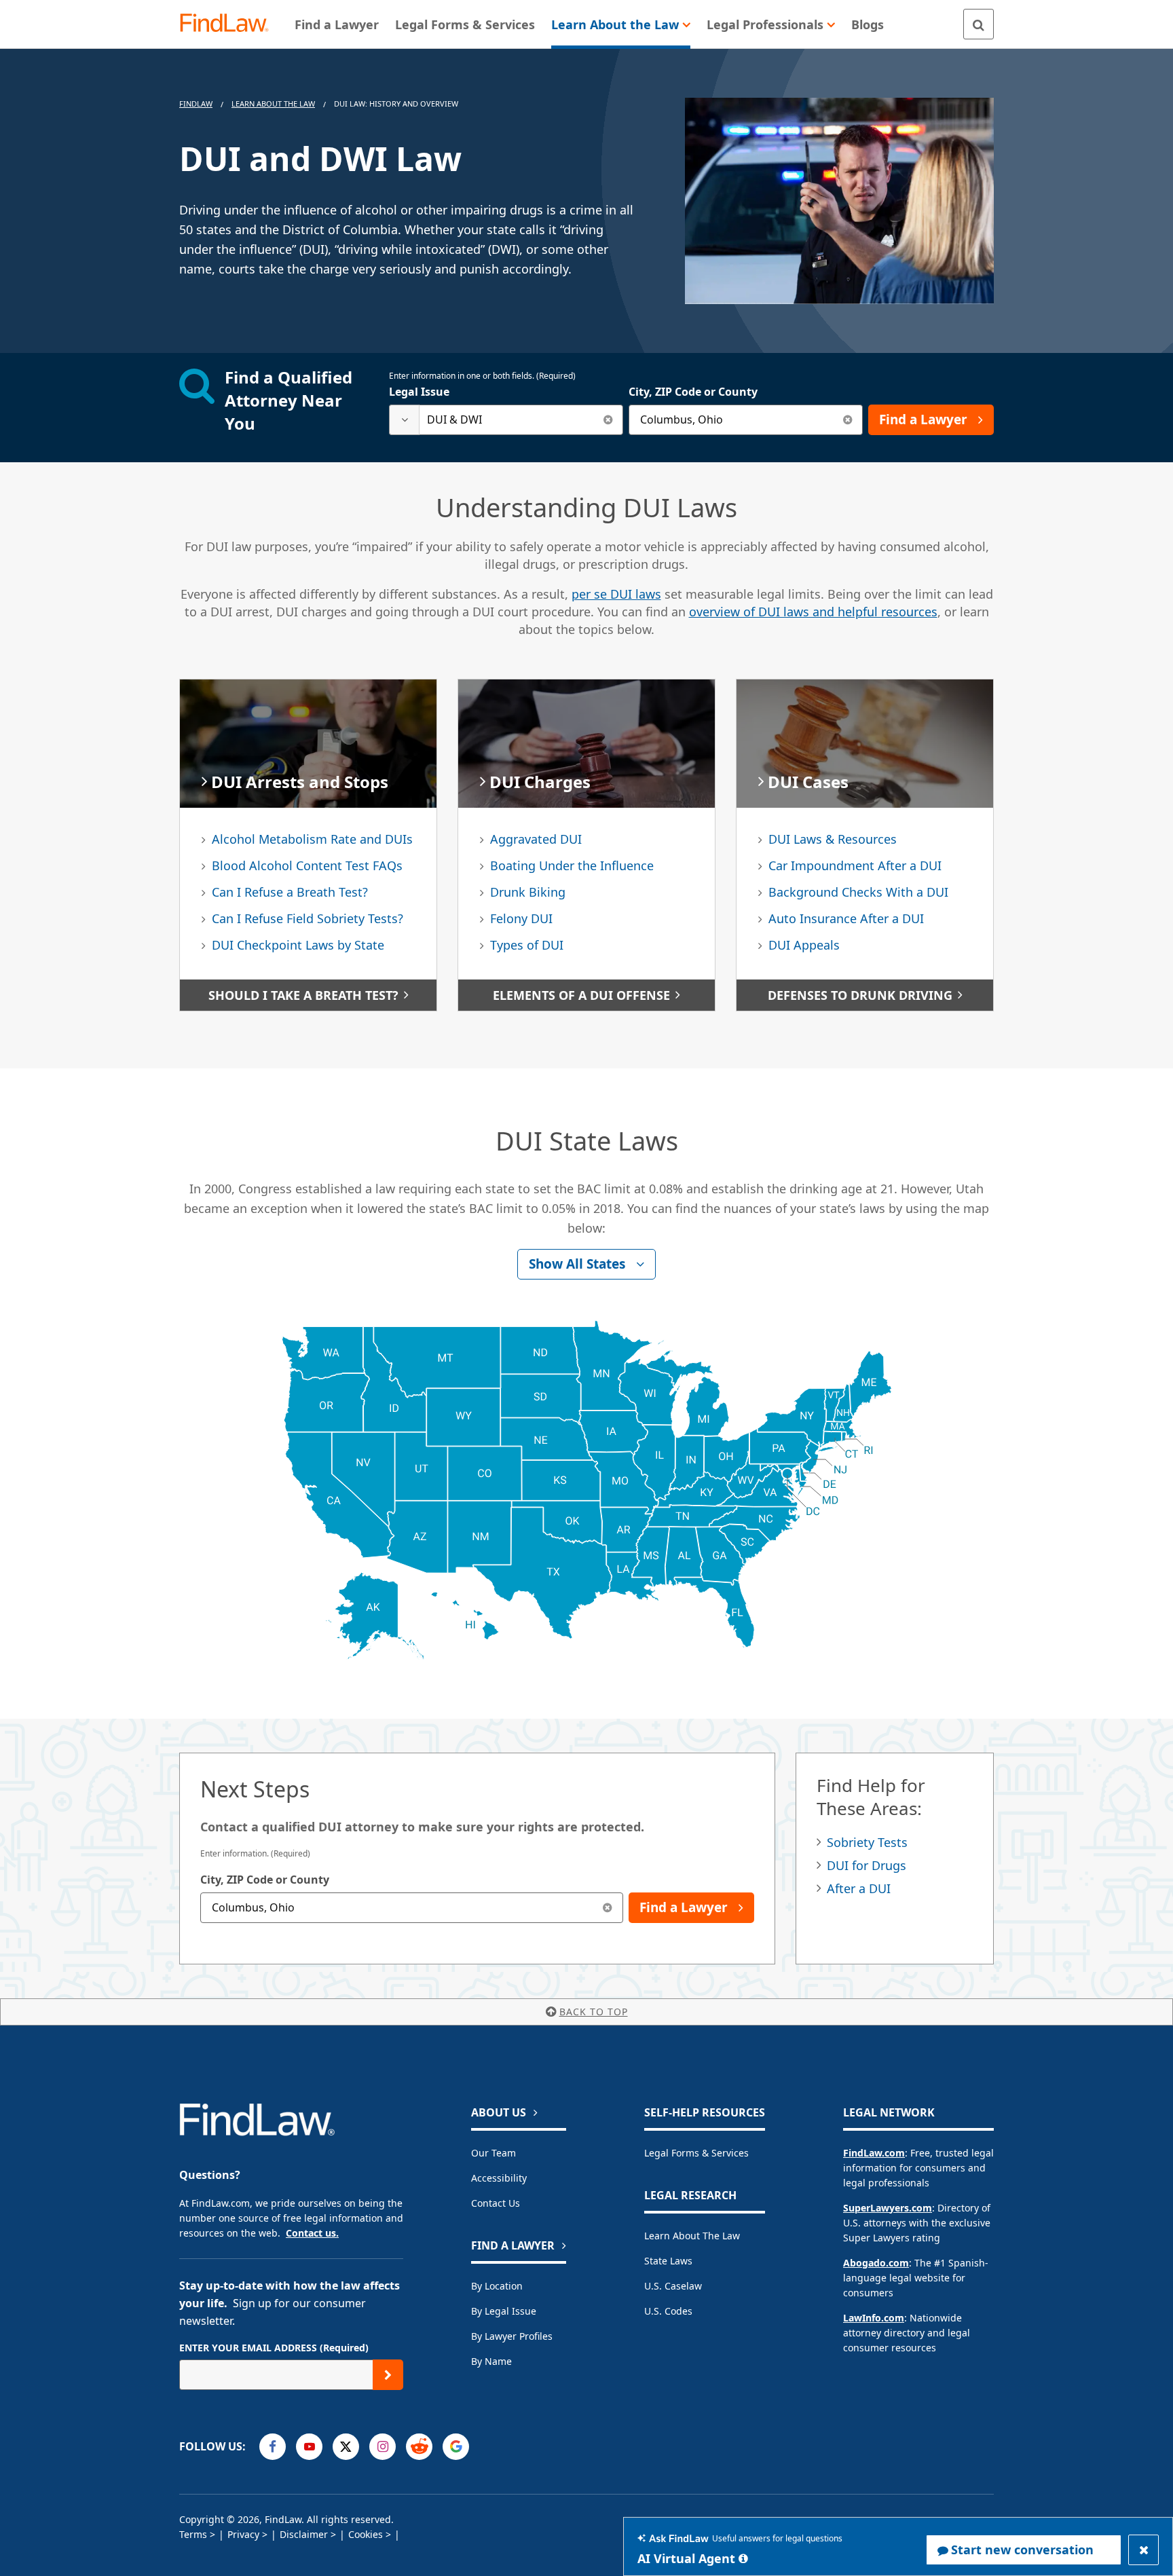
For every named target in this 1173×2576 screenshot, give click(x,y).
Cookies (366, 2534)
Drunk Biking (528, 892)
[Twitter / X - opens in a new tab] (346, 2447)
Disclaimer (304, 2534)
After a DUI (859, 1888)
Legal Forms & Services (696, 2153)
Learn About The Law (273, 104)
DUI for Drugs (867, 1865)
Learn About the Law (692, 2236)
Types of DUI (527, 945)
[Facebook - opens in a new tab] (273, 2447)
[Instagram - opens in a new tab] (383, 2447)
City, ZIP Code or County (693, 392)
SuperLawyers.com (888, 2208)
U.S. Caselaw (673, 2286)
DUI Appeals (804, 945)
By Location (497, 2286)
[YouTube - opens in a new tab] (309, 2447)
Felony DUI (521, 918)
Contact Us (496, 2203)
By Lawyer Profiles (512, 2336)
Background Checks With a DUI (858, 892)
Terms (193, 2534)
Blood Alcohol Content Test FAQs (307, 865)
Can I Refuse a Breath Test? (290, 892)
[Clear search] (608, 420)
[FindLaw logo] (230, 24)
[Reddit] (419, 2447)
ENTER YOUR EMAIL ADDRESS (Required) (274, 2348)
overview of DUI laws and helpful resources (813, 612)
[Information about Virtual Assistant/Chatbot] (743, 2558)
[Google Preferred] (456, 2447)
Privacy (243, 2534)
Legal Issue (419, 392)
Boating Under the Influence (572, 865)
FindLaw (196, 104)
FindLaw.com (874, 2153)
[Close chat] (1143, 2550)
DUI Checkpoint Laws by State (298, 945)
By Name (491, 2361)
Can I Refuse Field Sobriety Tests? (308, 918)
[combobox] (506, 420)
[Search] (979, 24)
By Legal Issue (504, 2311)
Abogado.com (876, 2263)
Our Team (494, 2153)
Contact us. (312, 2233)
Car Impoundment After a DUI (855, 865)
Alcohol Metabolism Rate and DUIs (312, 839)
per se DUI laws (616, 594)
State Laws (668, 2261)
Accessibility (499, 2178)
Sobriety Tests (867, 1842)
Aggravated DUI (536, 839)
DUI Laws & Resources (833, 839)
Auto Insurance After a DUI (846, 918)
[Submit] (388, 2375)
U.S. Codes (668, 2311)
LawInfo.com (874, 2318)
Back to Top (594, 2012)
